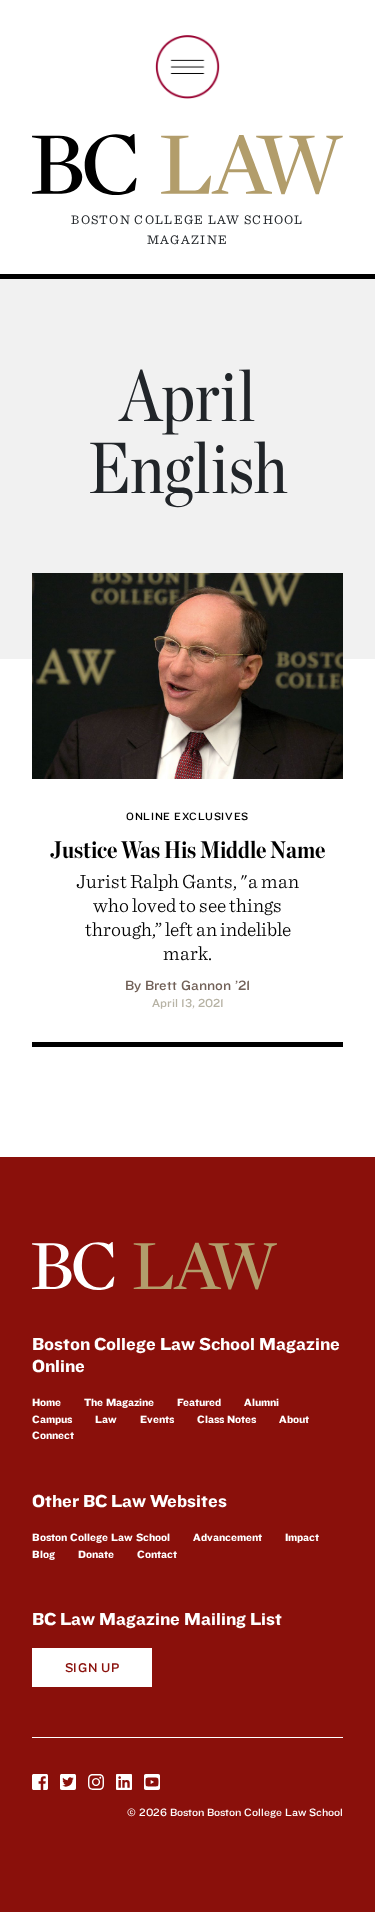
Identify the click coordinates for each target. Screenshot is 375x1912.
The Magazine (119, 1402)
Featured (199, 1402)
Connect (53, 1435)
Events (157, 1419)
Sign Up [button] (92, 1667)
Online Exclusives (187, 816)
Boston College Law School (101, 1537)
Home (46, 1402)
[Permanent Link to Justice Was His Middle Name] (187, 672)
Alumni (261, 1402)
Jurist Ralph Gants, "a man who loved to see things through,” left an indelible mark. (187, 916)
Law (106, 1419)
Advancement (227, 1537)
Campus (52, 1419)
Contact (157, 1554)
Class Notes (226, 1419)
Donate (96, 1554)
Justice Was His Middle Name (187, 849)
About (294, 1419)
